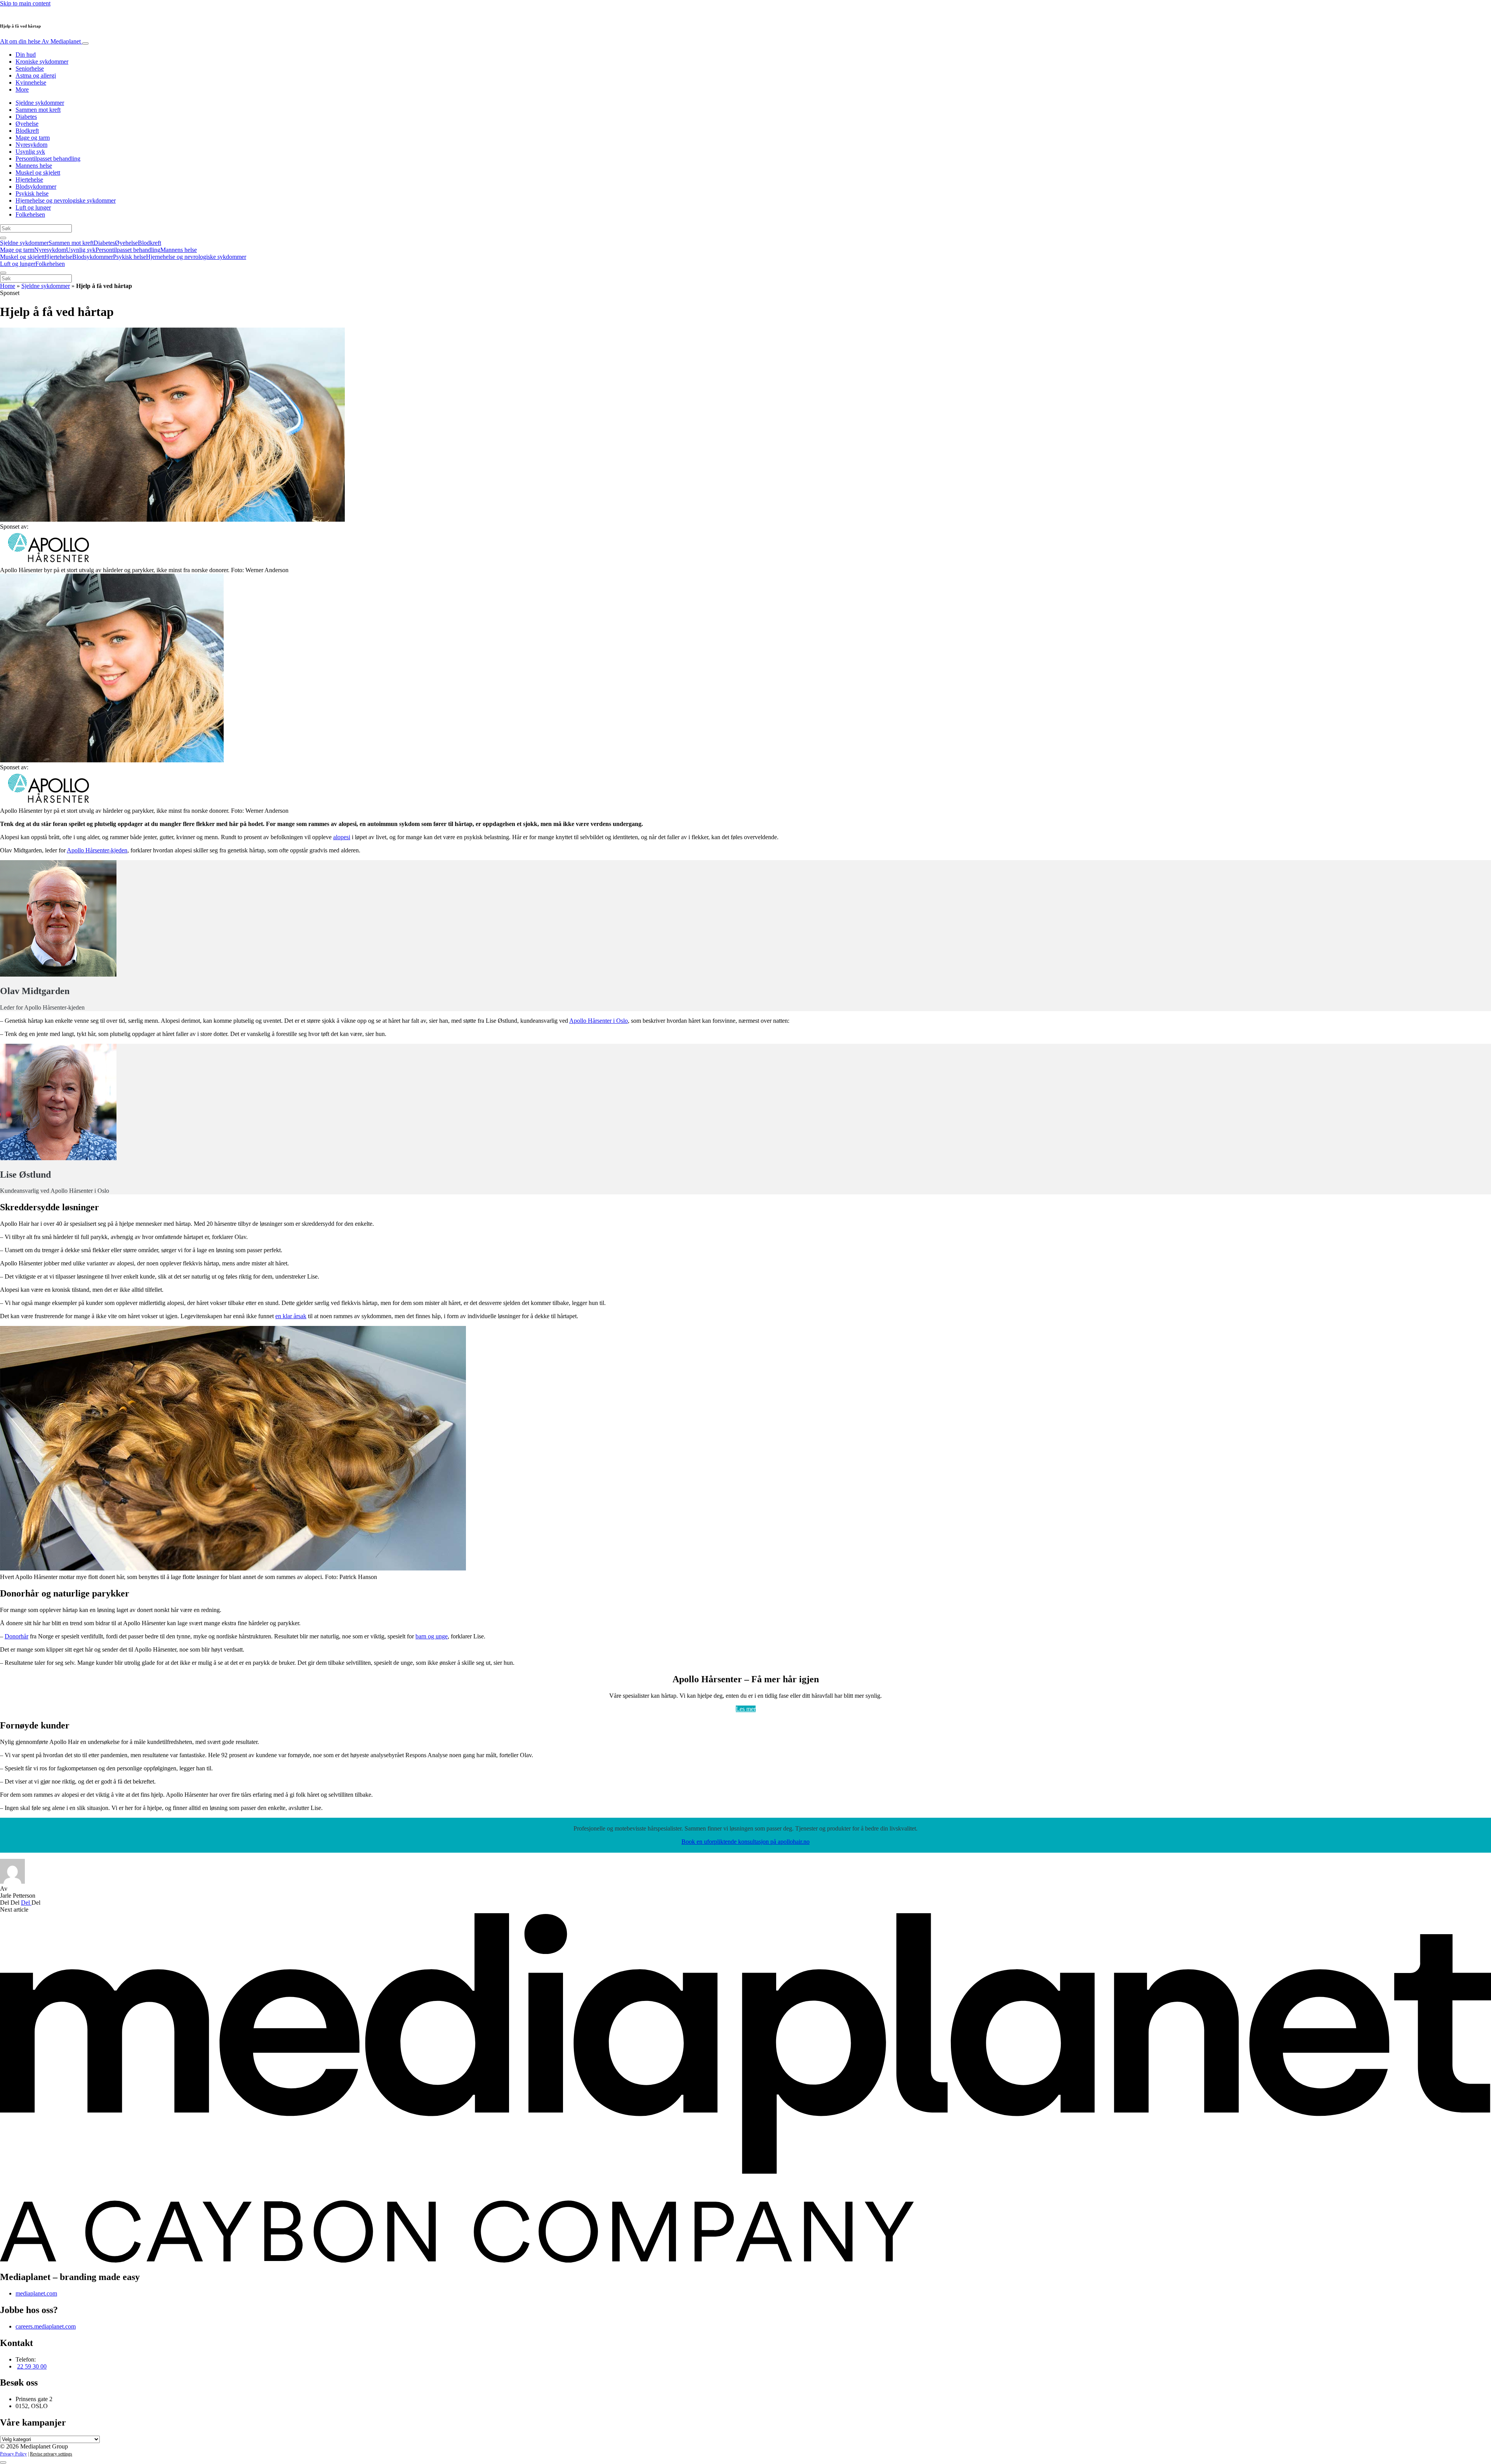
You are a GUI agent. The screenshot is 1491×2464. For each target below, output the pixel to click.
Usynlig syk (30, 152)
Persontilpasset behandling (48, 159)
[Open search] (3, 238)
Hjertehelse (29, 180)
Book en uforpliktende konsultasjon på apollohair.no (745, 1842)
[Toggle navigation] (85, 43)
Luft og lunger (33, 207)
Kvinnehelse (31, 82)
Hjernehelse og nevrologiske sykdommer (66, 200)
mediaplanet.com (36, 2293)
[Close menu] (3, 273)
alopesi (342, 837)
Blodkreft (27, 131)
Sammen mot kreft (38, 110)
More (22, 89)
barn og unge (432, 1636)
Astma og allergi (36, 75)
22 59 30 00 (32, 2366)
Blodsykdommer (36, 187)
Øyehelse (27, 124)
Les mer (746, 1709)
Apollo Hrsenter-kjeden (97, 850)
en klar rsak (291, 1316)
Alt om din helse (40, 41)
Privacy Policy (13, 2454)
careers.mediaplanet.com (46, 2326)
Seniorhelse (30, 69)
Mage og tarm (33, 138)
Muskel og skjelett (38, 173)
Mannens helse (34, 166)
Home (8, 286)
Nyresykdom (31, 145)
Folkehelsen (30, 214)
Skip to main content (25, 3)
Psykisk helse (32, 193)
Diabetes (26, 117)
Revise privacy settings (51, 2454)
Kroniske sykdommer (42, 62)
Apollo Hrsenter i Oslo (599, 1021)
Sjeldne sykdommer (40, 103)
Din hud (26, 55)
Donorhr (17, 1636)
